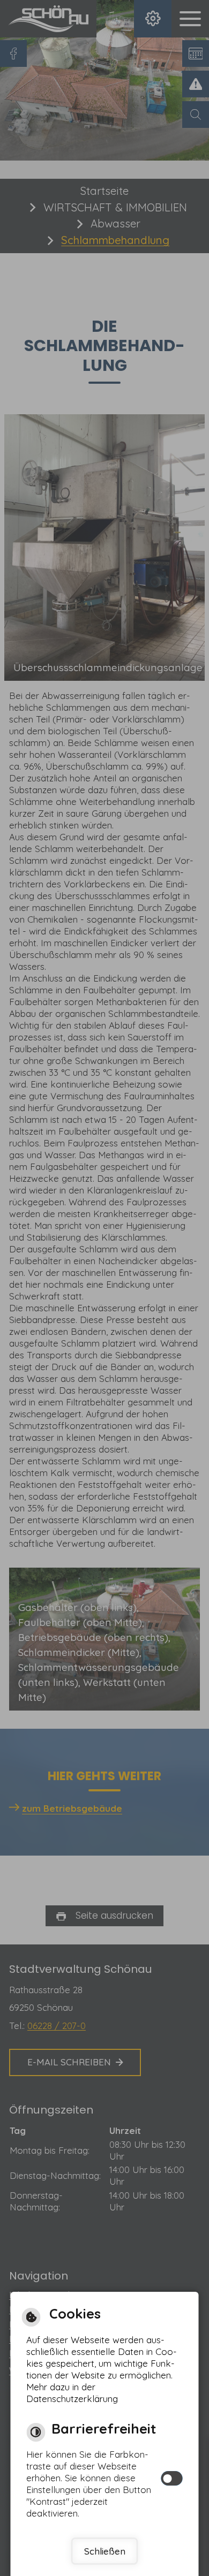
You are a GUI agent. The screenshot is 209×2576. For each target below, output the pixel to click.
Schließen (105, 2551)
